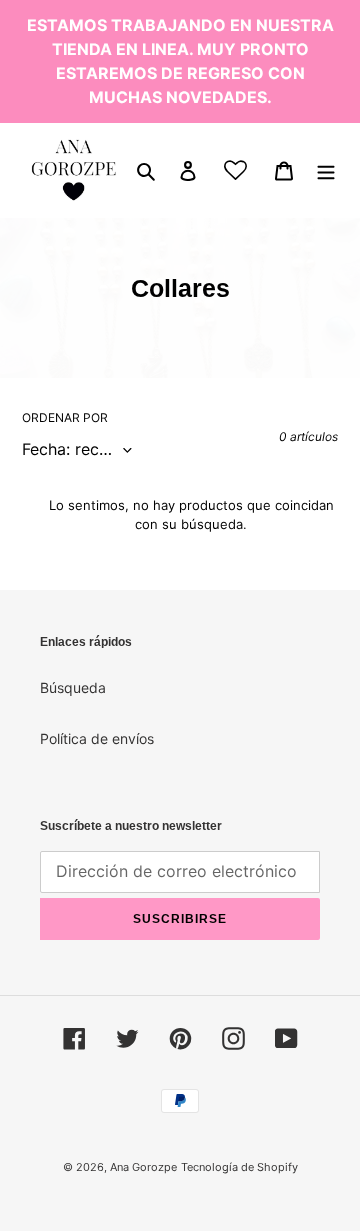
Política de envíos (97, 738)
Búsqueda (73, 687)
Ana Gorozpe (143, 1167)
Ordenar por (65, 417)
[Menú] (326, 170)
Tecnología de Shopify (239, 1167)
